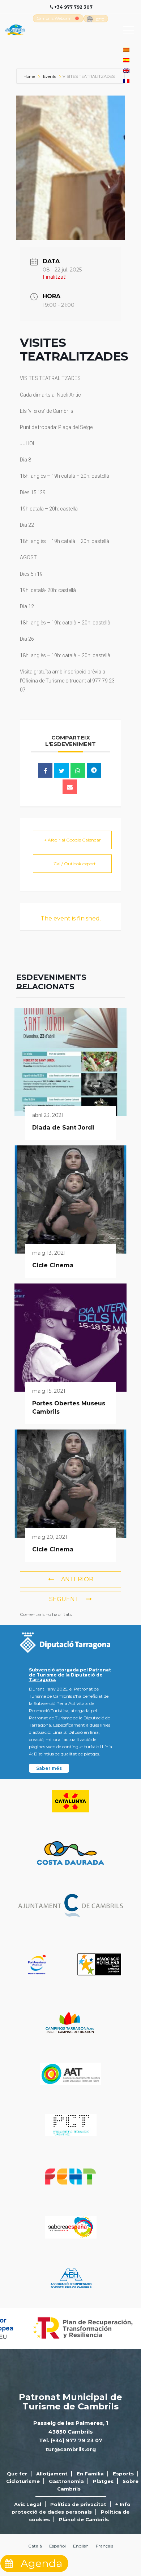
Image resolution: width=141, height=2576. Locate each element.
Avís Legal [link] (28, 2504)
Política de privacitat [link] (78, 2504)
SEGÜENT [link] (64, 1599)
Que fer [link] (17, 2474)
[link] (54, 18)
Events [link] (50, 76)
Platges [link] (103, 2481)
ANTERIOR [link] (77, 1579)
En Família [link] (90, 2474)
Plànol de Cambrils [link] (84, 2519)
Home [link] (30, 76)
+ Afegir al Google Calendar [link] (72, 840)
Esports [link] (123, 2474)
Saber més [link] (49, 1768)
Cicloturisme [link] (23, 2481)
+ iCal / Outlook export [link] (72, 864)
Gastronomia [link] (66, 2481)
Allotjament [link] (52, 2474)
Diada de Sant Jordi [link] (63, 1128)
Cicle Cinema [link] (53, 1265)
